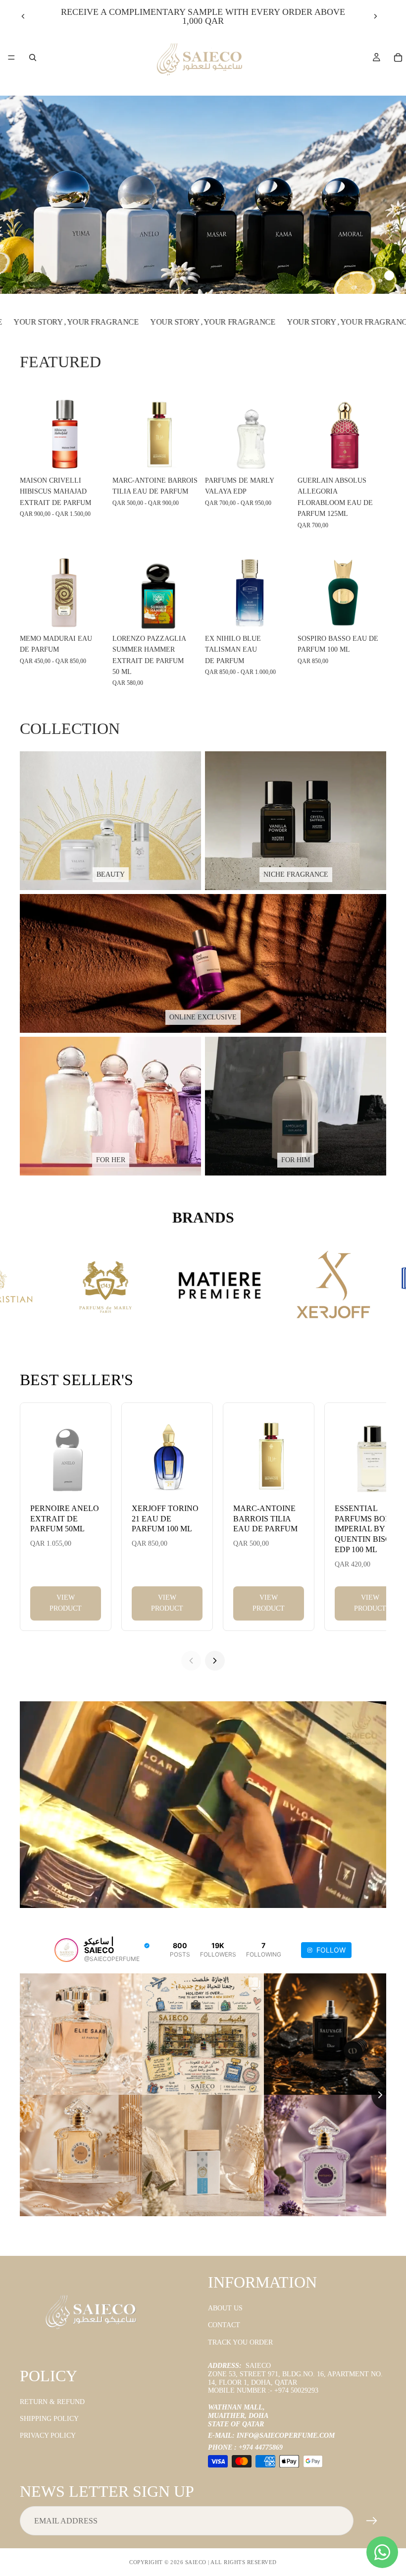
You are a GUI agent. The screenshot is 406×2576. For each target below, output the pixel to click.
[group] (203, 195)
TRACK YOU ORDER (240, 2342)
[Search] (33, 57)
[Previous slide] (23, 16)
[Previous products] (191, 1661)
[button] (346, 276)
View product (66, 1603)
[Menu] (11, 57)
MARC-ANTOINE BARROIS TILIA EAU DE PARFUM (265, 1519)
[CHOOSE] (93, 456)
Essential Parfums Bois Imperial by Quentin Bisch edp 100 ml (366, 1529)
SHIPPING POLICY (49, 2419)
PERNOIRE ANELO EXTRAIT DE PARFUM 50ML (65, 1519)
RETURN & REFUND (52, 2402)
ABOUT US (225, 2308)
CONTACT (224, 2325)
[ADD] (371, 456)
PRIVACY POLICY (48, 2436)
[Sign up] (372, 2521)
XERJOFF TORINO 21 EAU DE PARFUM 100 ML (165, 1519)
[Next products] (215, 1661)
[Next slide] (375, 16)
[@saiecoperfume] (66, 1950)
